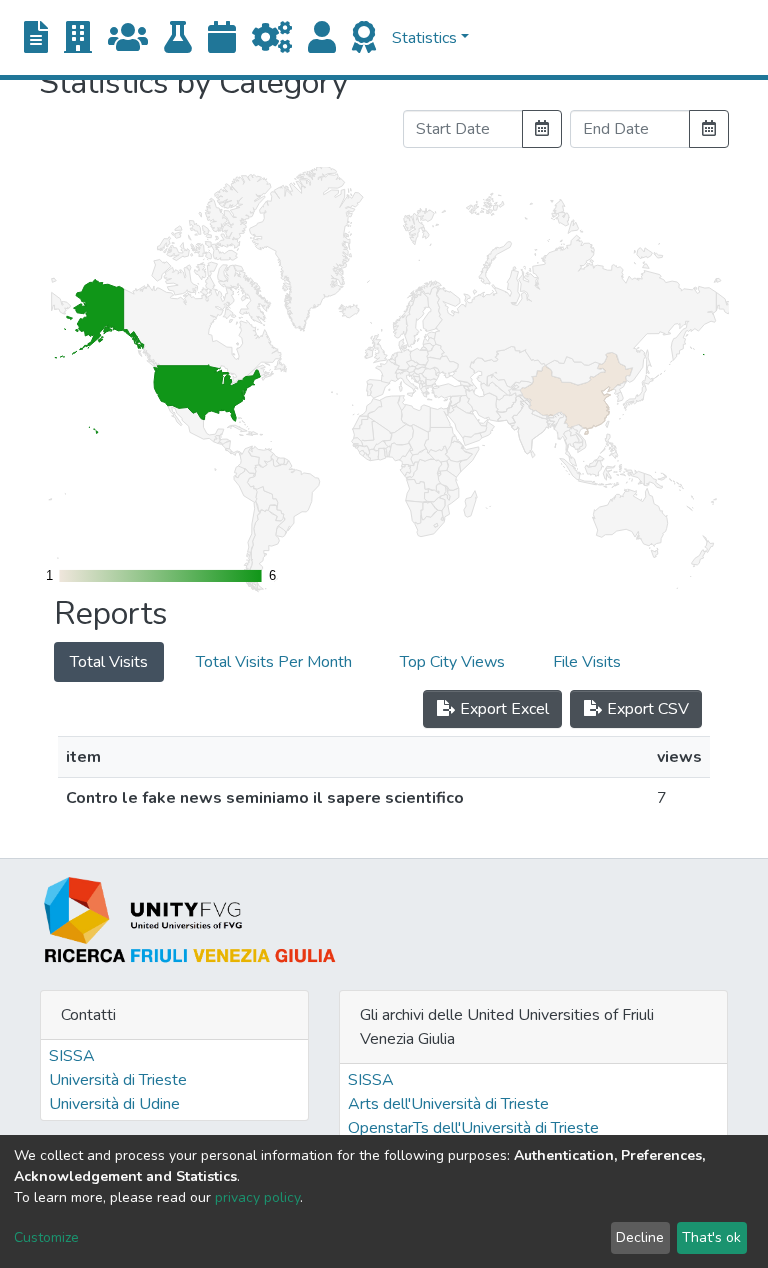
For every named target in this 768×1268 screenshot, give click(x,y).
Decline (640, 1237)
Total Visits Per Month (274, 662)
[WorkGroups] (128, 38)
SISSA (72, 1056)
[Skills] (364, 38)
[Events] (222, 38)
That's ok (711, 1237)
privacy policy (257, 1197)
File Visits (587, 662)
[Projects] (272, 38)
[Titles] (36, 38)
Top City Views (452, 662)
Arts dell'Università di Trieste (448, 1104)
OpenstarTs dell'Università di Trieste (473, 1128)
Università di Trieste (118, 1080)
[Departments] (78, 38)
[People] (322, 38)
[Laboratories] (178, 38)
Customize (46, 1237)
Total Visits (109, 662)
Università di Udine (114, 1104)
